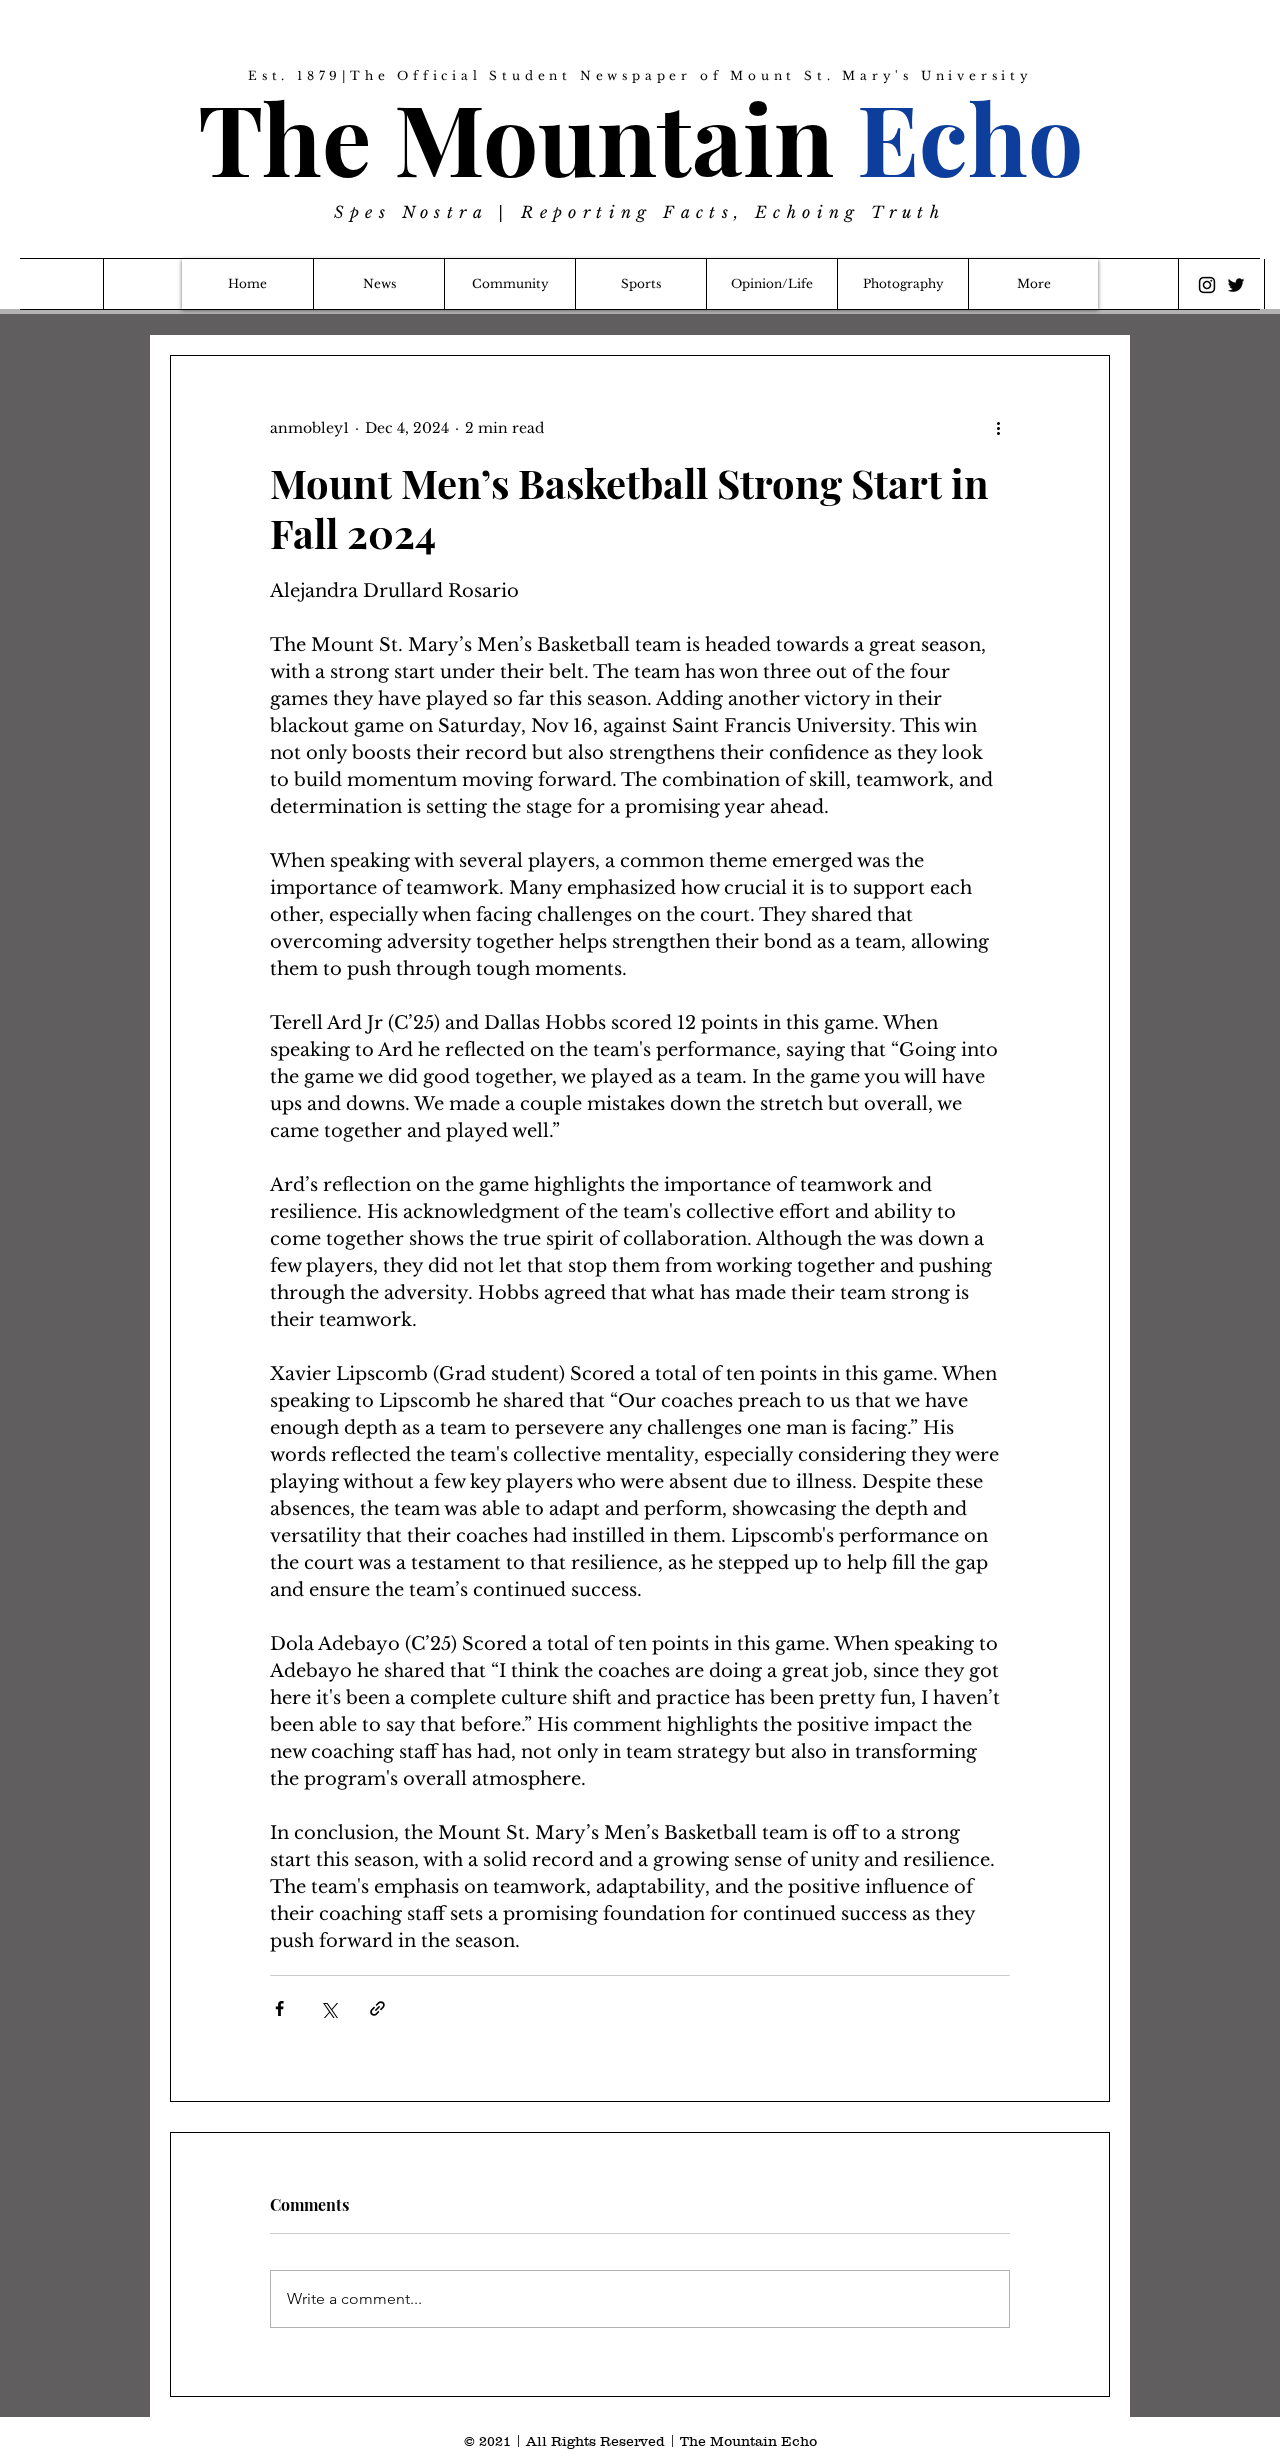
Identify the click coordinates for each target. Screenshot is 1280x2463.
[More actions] (998, 428)
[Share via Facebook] (279, 2008)
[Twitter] (1236, 285)
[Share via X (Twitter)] (328, 2008)
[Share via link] (377, 2008)
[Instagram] (1207, 285)
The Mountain (640, 136)
